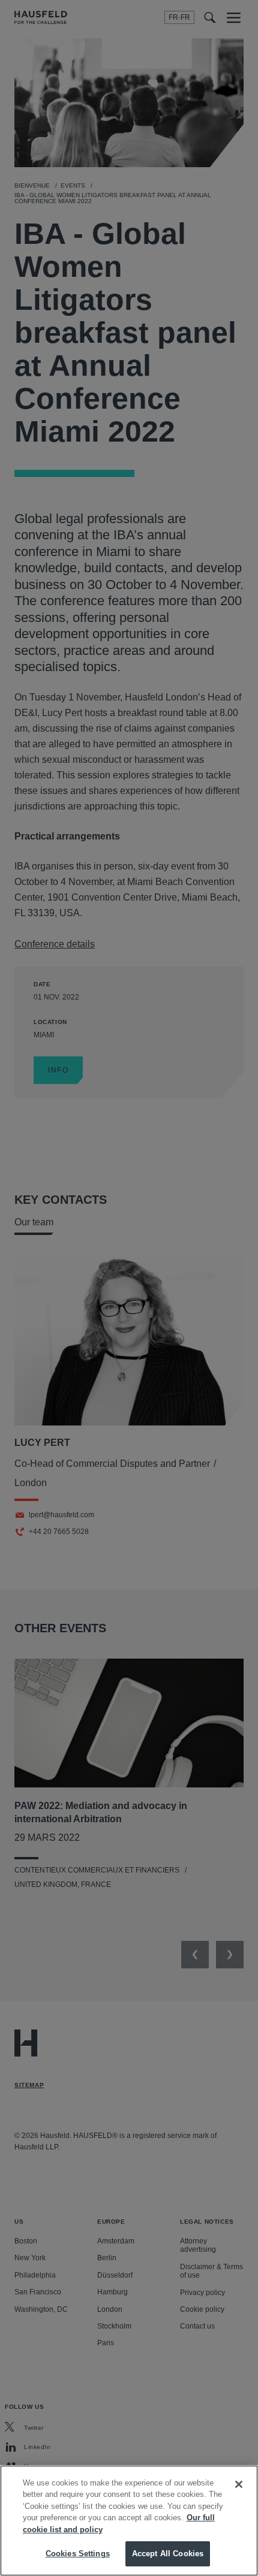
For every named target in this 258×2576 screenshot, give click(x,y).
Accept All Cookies (168, 2554)
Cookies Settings (78, 2554)
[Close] (239, 2484)
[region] (129, 2521)
